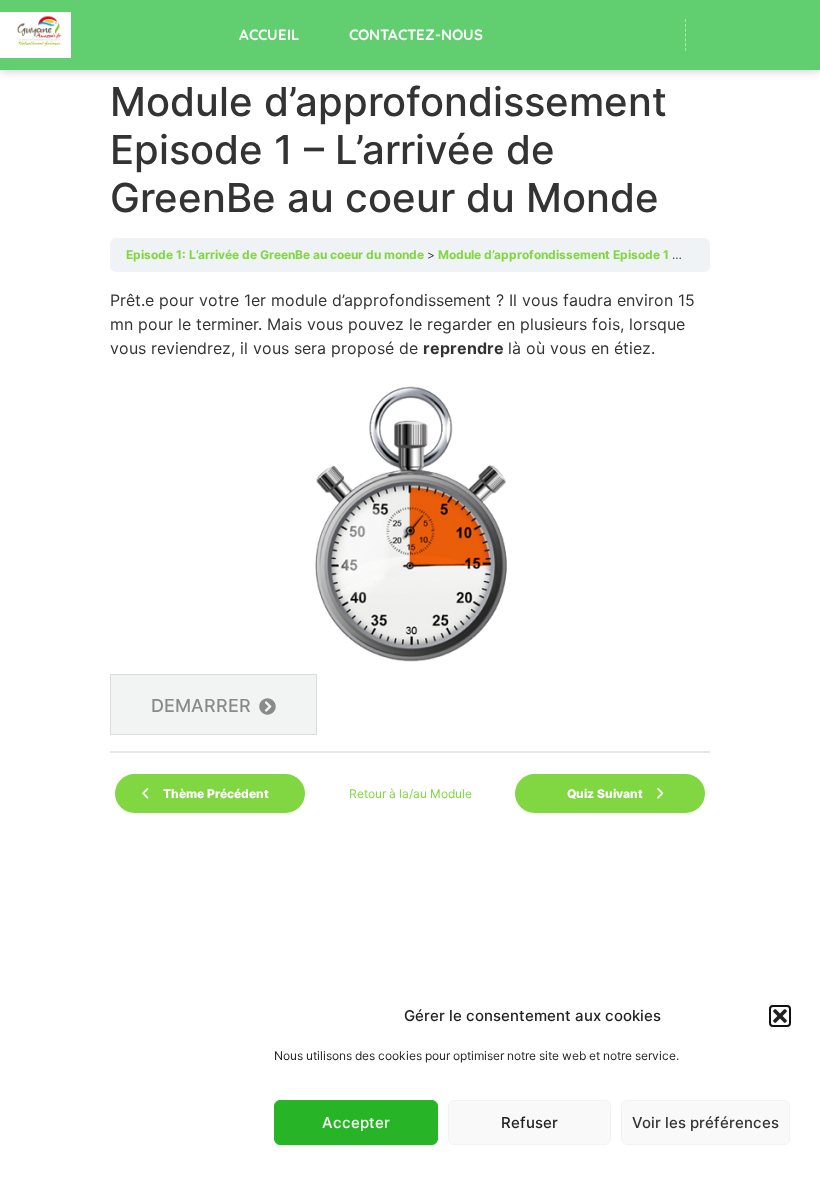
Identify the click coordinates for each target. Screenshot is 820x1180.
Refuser (529, 1122)
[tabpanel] (410, 511)
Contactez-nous (416, 34)
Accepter (356, 1122)
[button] (780, 1016)
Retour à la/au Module (410, 793)
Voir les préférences (705, 1122)
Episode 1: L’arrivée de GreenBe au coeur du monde (275, 254)
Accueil (269, 34)
